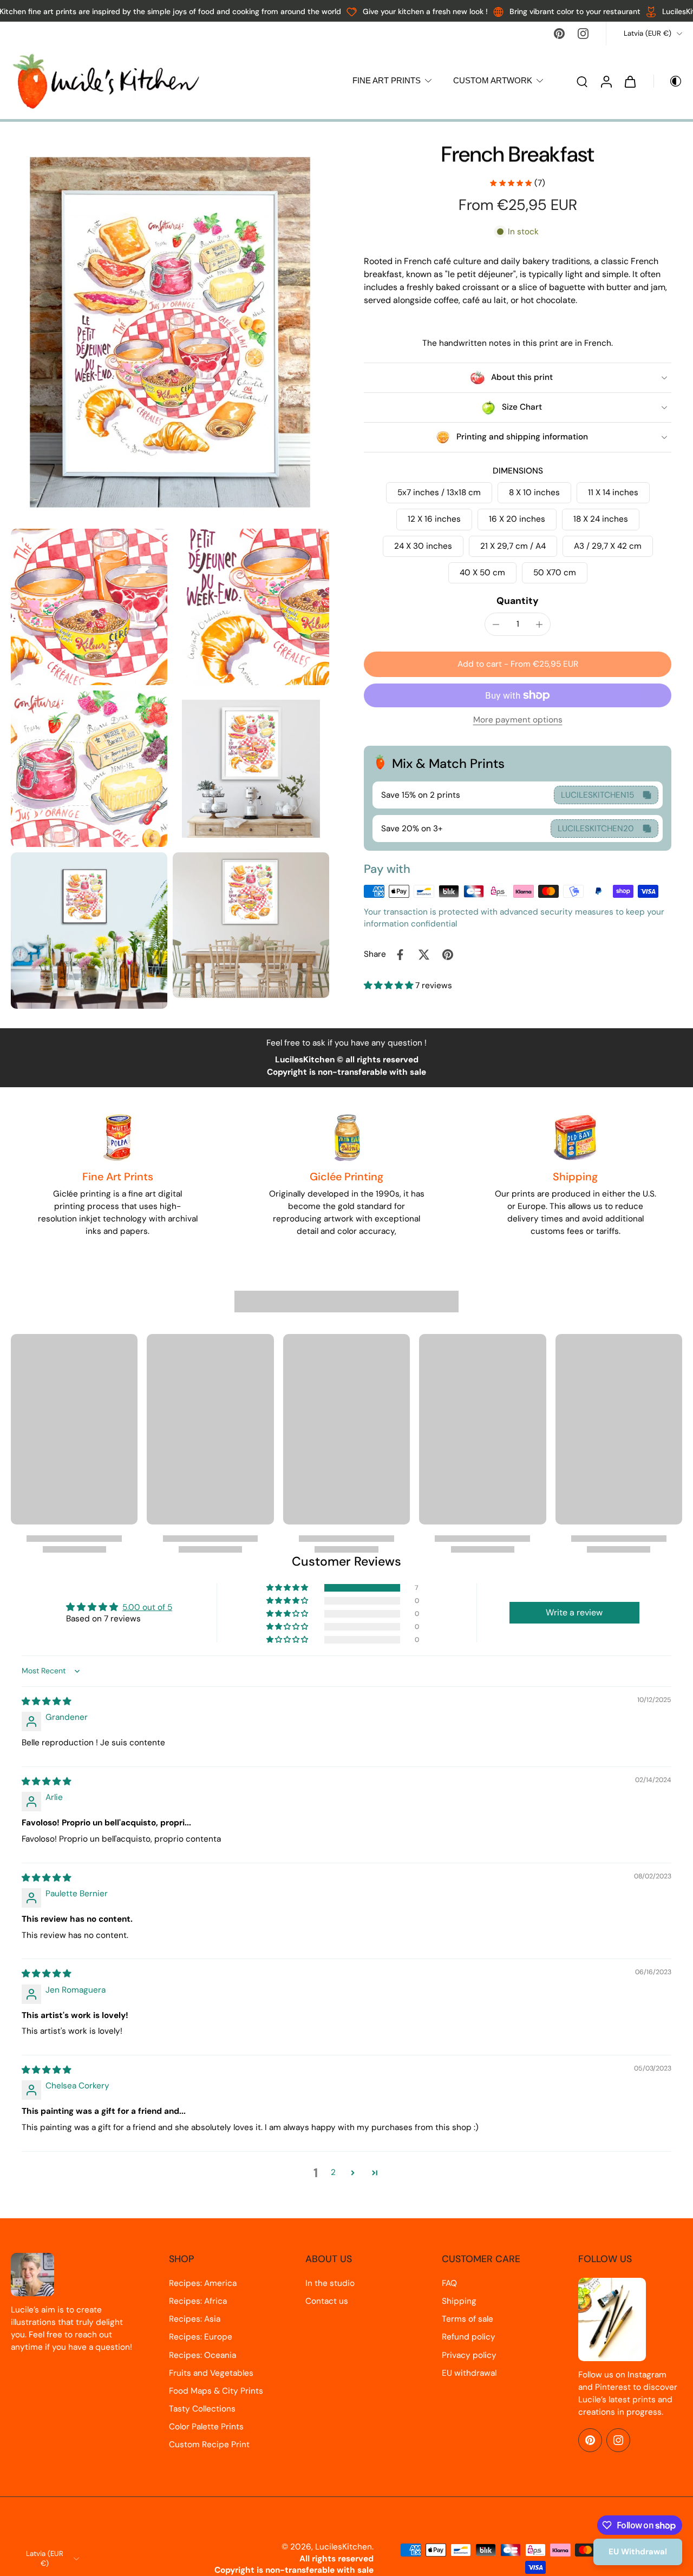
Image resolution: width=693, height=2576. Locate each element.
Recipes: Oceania (202, 2355)
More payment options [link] (518, 721)
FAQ (449, 2283)
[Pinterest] (559, 34)
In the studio (330, 2283)
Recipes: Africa (198, 2301)
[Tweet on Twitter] (424, 955)
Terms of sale (468, 2319)
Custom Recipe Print (209, 2444)
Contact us (327, 2301)
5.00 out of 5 (147, 1607)
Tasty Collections (202, 2409)
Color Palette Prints (206, 2427)
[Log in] (606, 81)
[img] (46, 1701)
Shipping (459, 2301)
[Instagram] (583, 34)
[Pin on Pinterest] (448, 955)
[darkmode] (668, 81)
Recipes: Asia (195, 2319)
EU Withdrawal (638, 2552)
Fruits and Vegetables (211, 2373)
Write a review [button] (574, 1612)
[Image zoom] (170, 332)
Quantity (518, 601)
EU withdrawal (469, 2373)
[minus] (496, 625)
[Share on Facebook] (400, 955)
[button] (518, 664)
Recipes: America (203, 2283)
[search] (582, 81)
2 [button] (333, 2172)
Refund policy (469, 2337)
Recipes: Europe (201, 2337)
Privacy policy (469, 2355)
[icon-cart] (630, 81)
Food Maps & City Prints (216, 2391)
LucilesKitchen (344, 2547)
